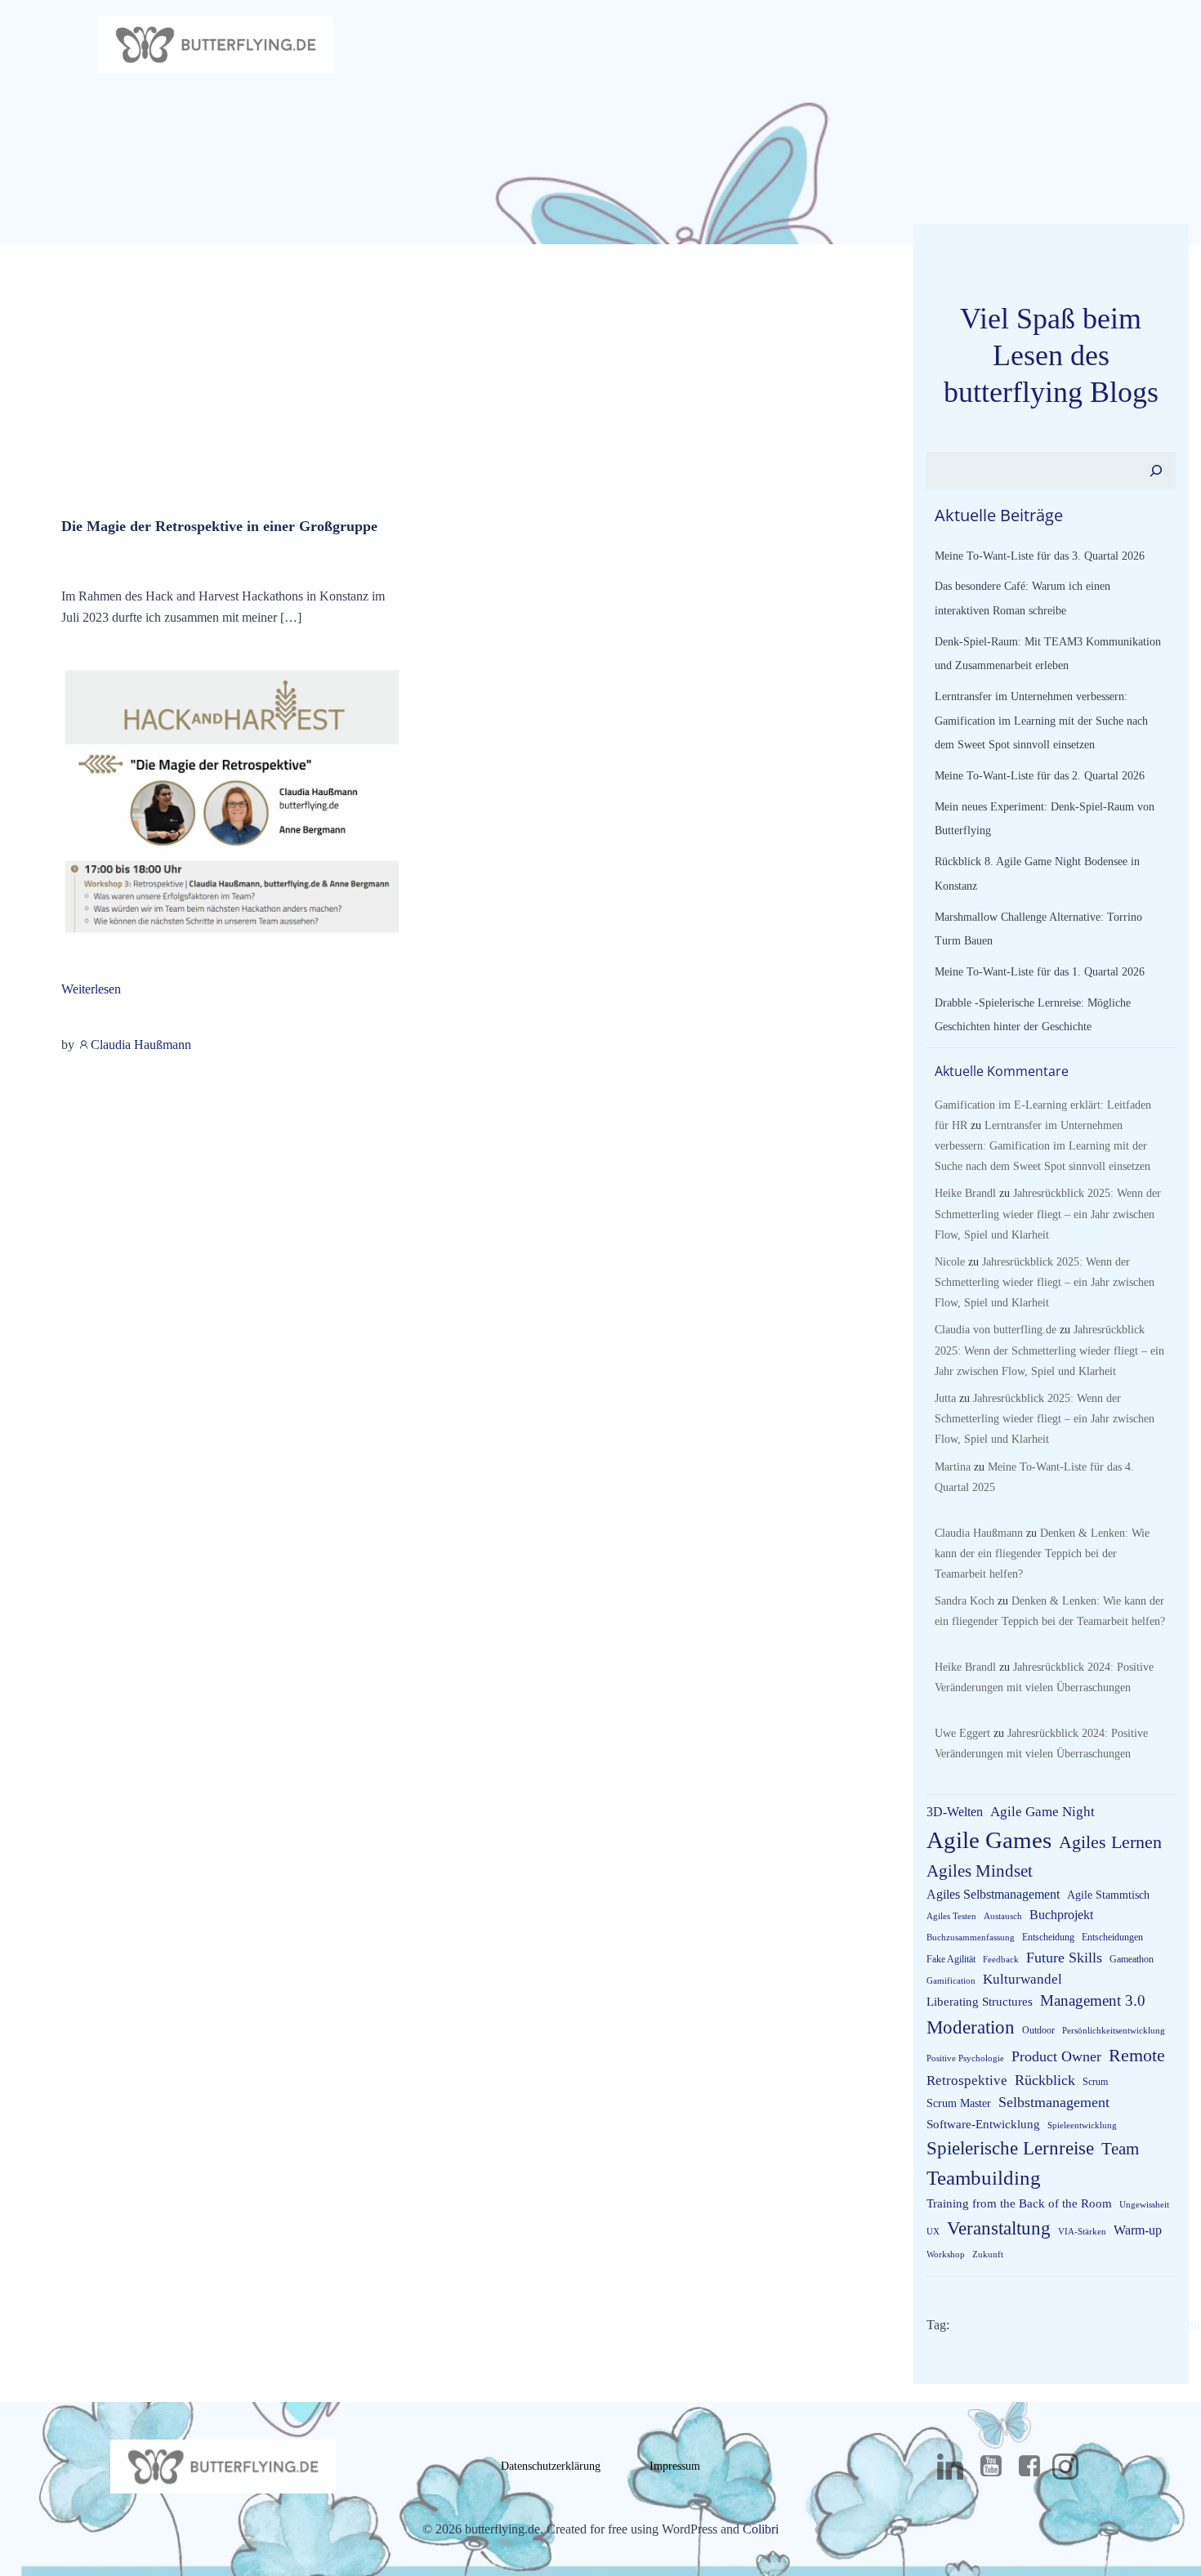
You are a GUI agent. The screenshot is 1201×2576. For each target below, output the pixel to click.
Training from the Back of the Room (1019, 2203)
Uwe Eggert (962, 1733)
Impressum (675, 2466)
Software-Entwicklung (983, 2124)
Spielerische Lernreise (1010, 2148)
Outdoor (1038, 2030)
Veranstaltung (999, 2228)
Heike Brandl (965, 1193)
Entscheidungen (1112, 1937)
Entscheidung (1048, 1937)
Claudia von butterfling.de (996, 1330)
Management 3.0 (1093, 2000)
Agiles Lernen (1110, 1842)
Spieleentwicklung (1082, 2125)
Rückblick (1045, 2080)
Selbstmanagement (1054, 2102)
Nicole (950, 1262)
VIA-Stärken (1082, 2232)
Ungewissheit (1144, 2205)
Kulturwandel (1022, 1979)
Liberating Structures (980, 2002)
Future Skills (1064, 1958)
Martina (953, 1467)
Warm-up (1138, 2230)
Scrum (1095, 2082)
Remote (1137, 2055)
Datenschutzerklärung (551, 2466)
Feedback (1001, 1960)
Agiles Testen (951, 1916)
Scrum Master (959, 2103)
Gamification (951, 1981)
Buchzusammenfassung (971, 1938)
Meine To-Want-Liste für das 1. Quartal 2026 (1040, 972)
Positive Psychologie (965, 2058)
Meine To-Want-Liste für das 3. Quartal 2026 (1040, 556)
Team (1120, 2149)
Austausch (1003, 1916)
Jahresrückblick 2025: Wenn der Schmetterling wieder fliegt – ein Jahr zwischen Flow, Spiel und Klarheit (1048, 1214)
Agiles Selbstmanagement (993, 1894)
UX (933, 2232)
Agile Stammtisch (1108, 1895)
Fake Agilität (951, 1959)
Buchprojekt (1061, 1915)
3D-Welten (955, 1812)
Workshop (946, 2255)
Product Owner (1056, 2056)
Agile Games (989, 1840)
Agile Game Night (1043, 1812)
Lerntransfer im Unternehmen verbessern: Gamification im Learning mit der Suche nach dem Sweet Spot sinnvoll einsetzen (1041, 721)
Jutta (945, 1398)
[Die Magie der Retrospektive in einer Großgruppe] (231, 803)
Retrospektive (967, 2080)
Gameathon (1132, 1959)
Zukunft (988, 2255)
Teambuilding (984, 2178)
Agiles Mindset (980, 1871)
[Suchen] (1156, 471)
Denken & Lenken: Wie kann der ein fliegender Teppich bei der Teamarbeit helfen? (1042, 1554)
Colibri (761, 2529)
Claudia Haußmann (141, 1045)
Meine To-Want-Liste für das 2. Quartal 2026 (1040, 776)
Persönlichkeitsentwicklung (1114, 2031)
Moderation (971, 2027)
